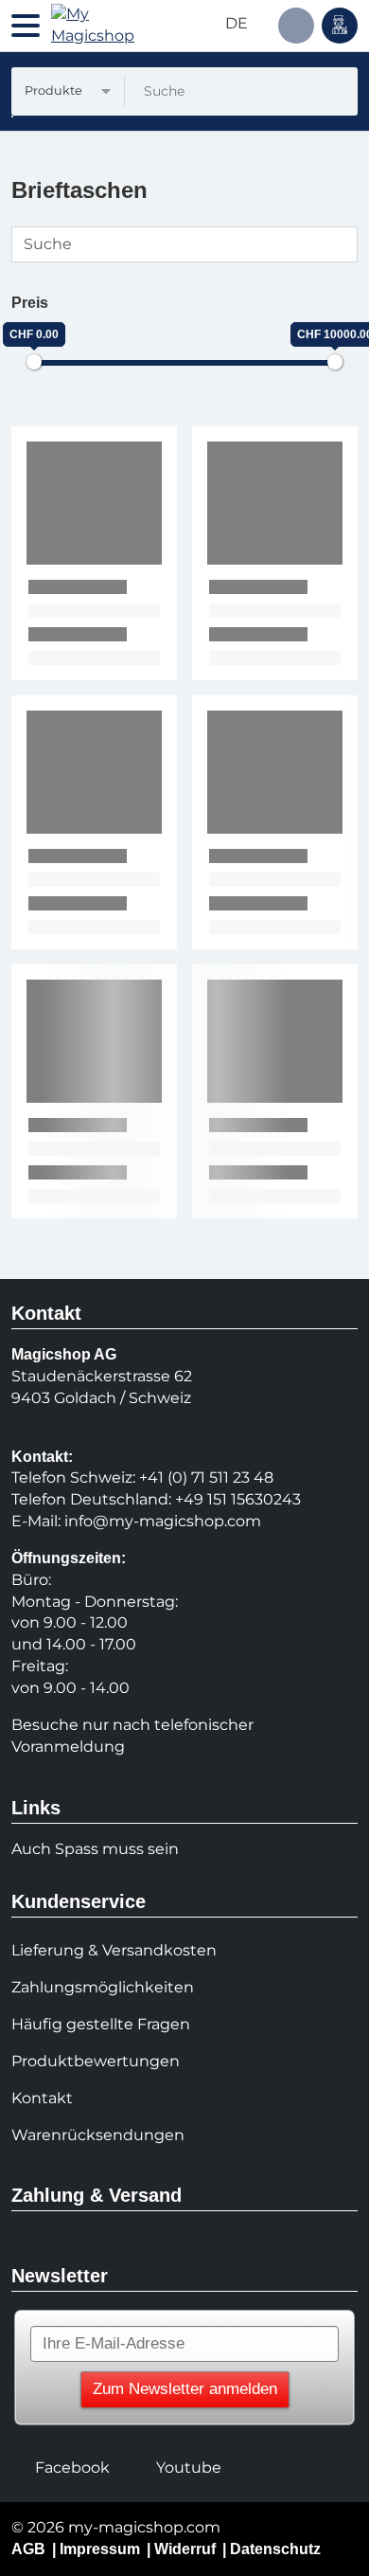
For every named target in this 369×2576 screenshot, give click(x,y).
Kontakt (42, 2098)
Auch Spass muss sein (95, 1849)
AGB (28, 2549)
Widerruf (185, 2549)
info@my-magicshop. (146, 1521)
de (238, 23)
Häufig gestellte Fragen (101, 2024)
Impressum (100, 2549)
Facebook (72, 2468)
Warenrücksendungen (98, 2135)
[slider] (34, 362)
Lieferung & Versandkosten (114, 1950)
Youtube (189, 2468)
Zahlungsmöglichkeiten (103, 1987)
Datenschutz (275, 2549)
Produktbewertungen (96, 2061)
